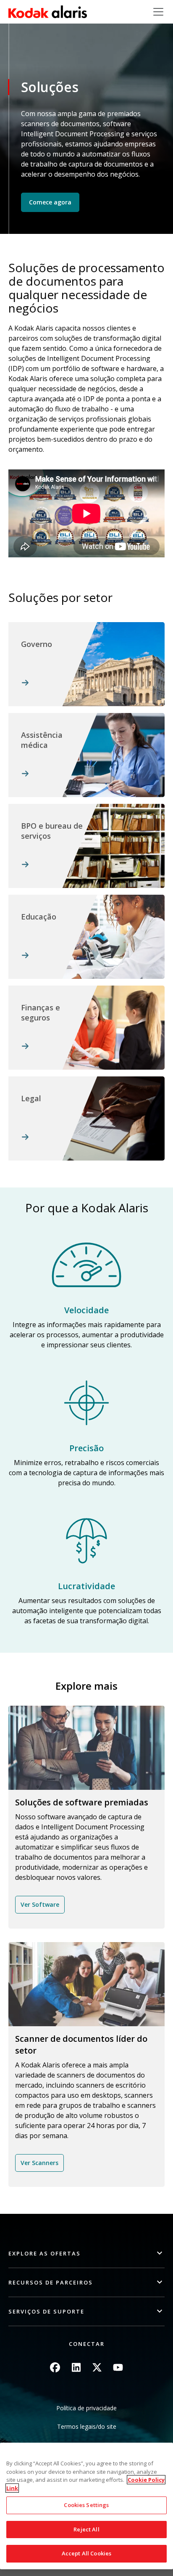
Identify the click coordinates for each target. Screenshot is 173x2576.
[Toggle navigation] (158, 12)
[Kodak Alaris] (48, 12)
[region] (86, 2506)
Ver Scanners (39, 2163)
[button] (86, 2254)
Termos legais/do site (87, 2426)
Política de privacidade (86, 2408)
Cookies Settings (86, 2505)
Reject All (86, 2529)
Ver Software (40, 1904)
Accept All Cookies (86, 2553)
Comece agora (50, 202)
